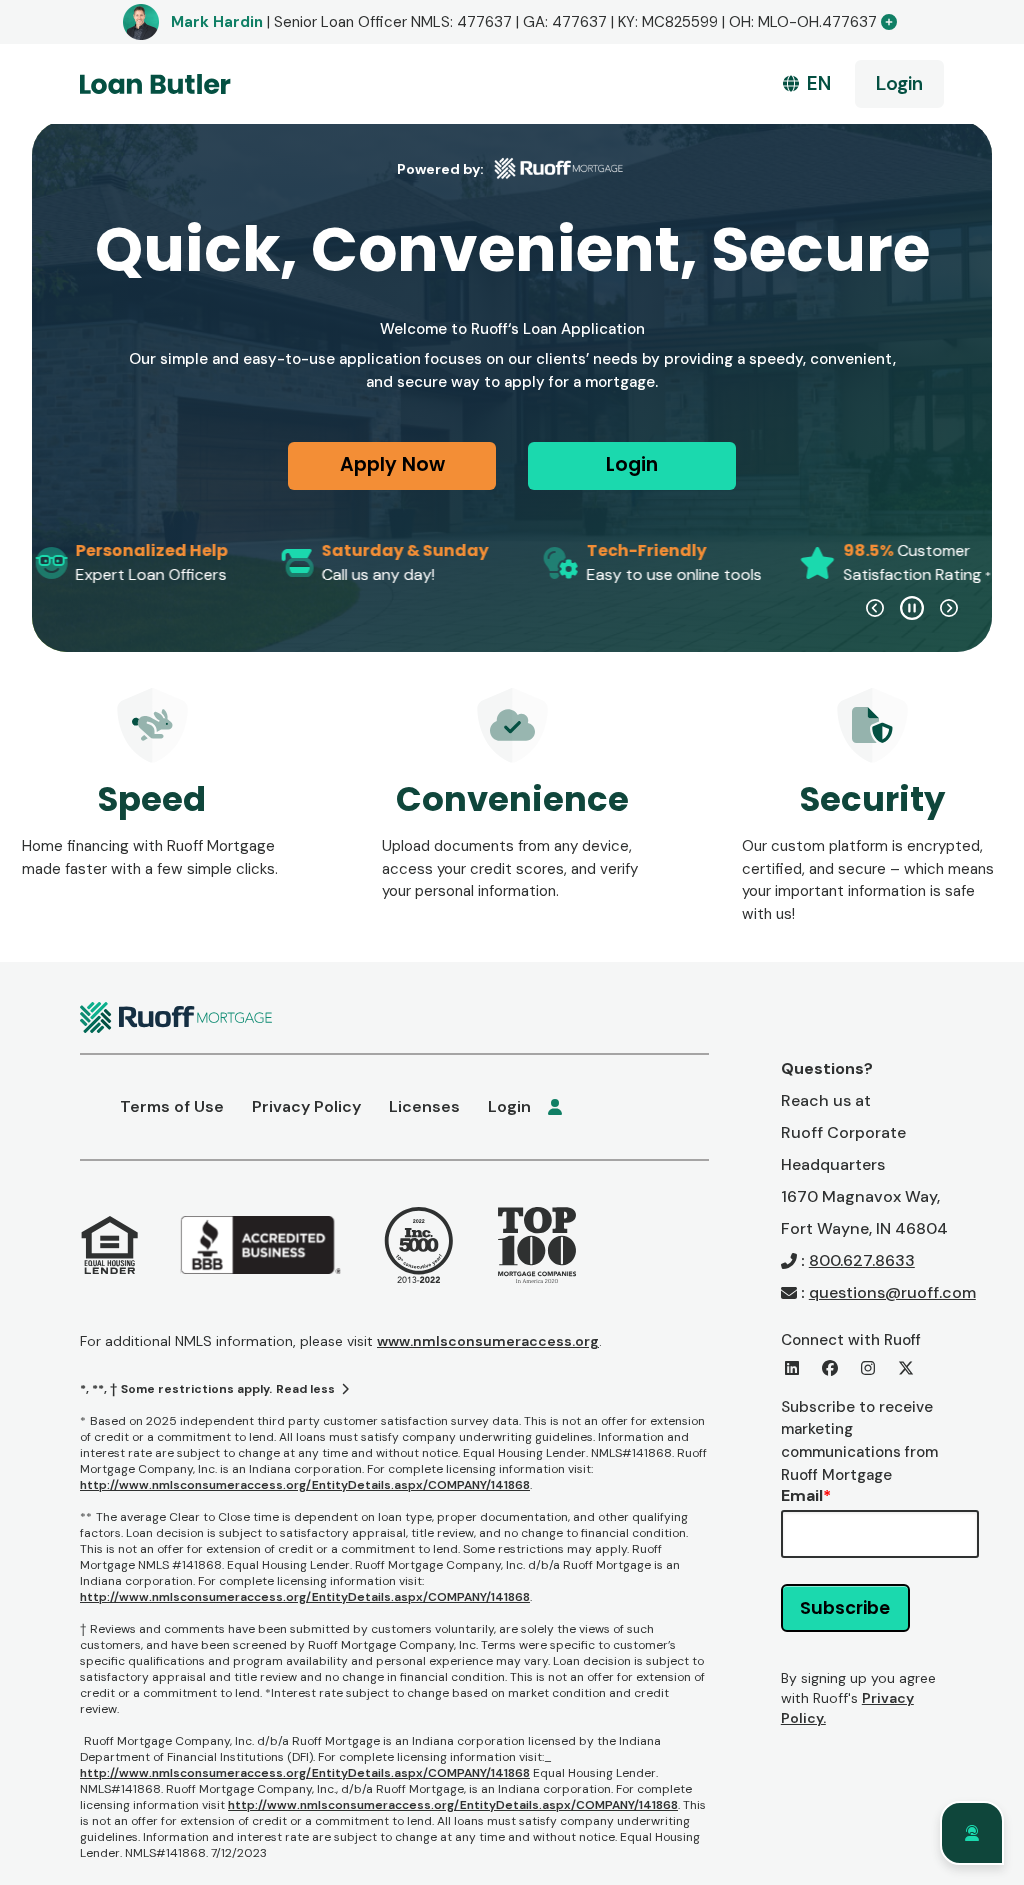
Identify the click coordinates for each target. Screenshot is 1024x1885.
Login (899, 83)
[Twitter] (906, 1368)
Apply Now (392, 464)
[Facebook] (830, 1368)
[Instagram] (868, 1368)
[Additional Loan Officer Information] (889, 22)
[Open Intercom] (972, 1833)
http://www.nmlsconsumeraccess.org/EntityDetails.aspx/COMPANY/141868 (305, 1485)
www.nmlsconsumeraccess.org (488, 1341)
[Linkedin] (792, 1368)
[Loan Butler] (155, 84)
